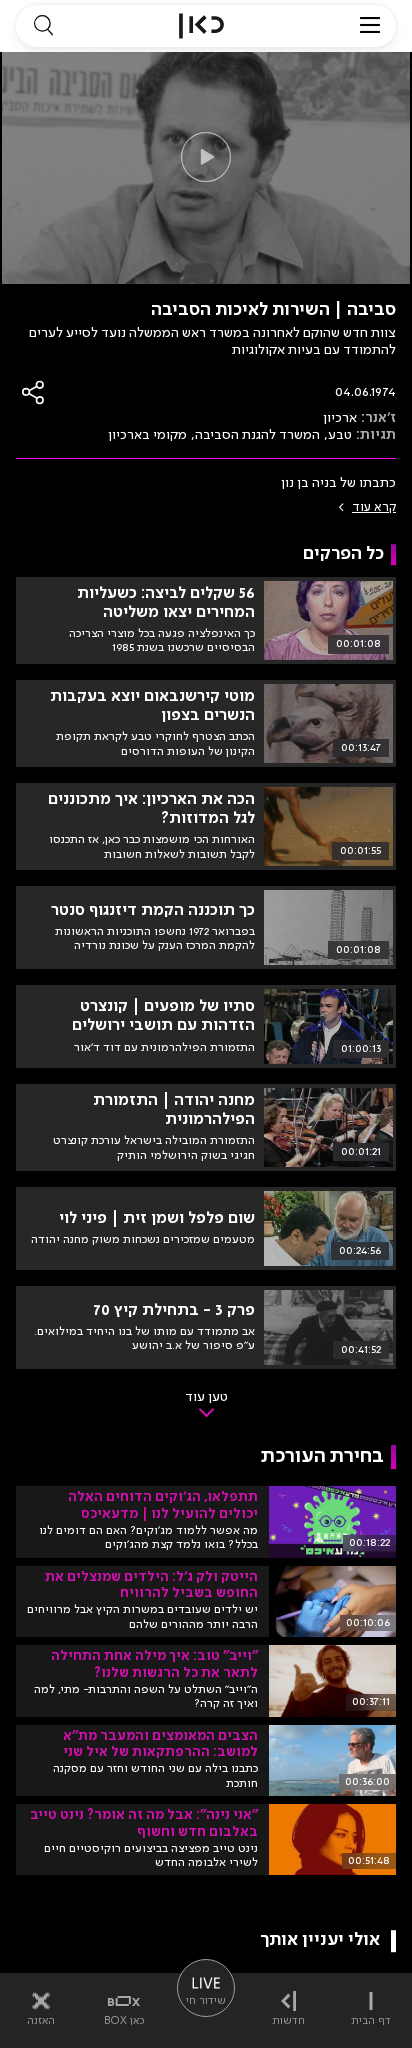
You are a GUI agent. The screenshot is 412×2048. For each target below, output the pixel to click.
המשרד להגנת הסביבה (257, 435)
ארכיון (340, 418)
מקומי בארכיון (147, 435)
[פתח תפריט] (370, 26)
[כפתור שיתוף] (34, 392)
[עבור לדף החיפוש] (43, 26)
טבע (340, 435)
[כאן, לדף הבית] (201, 26)
